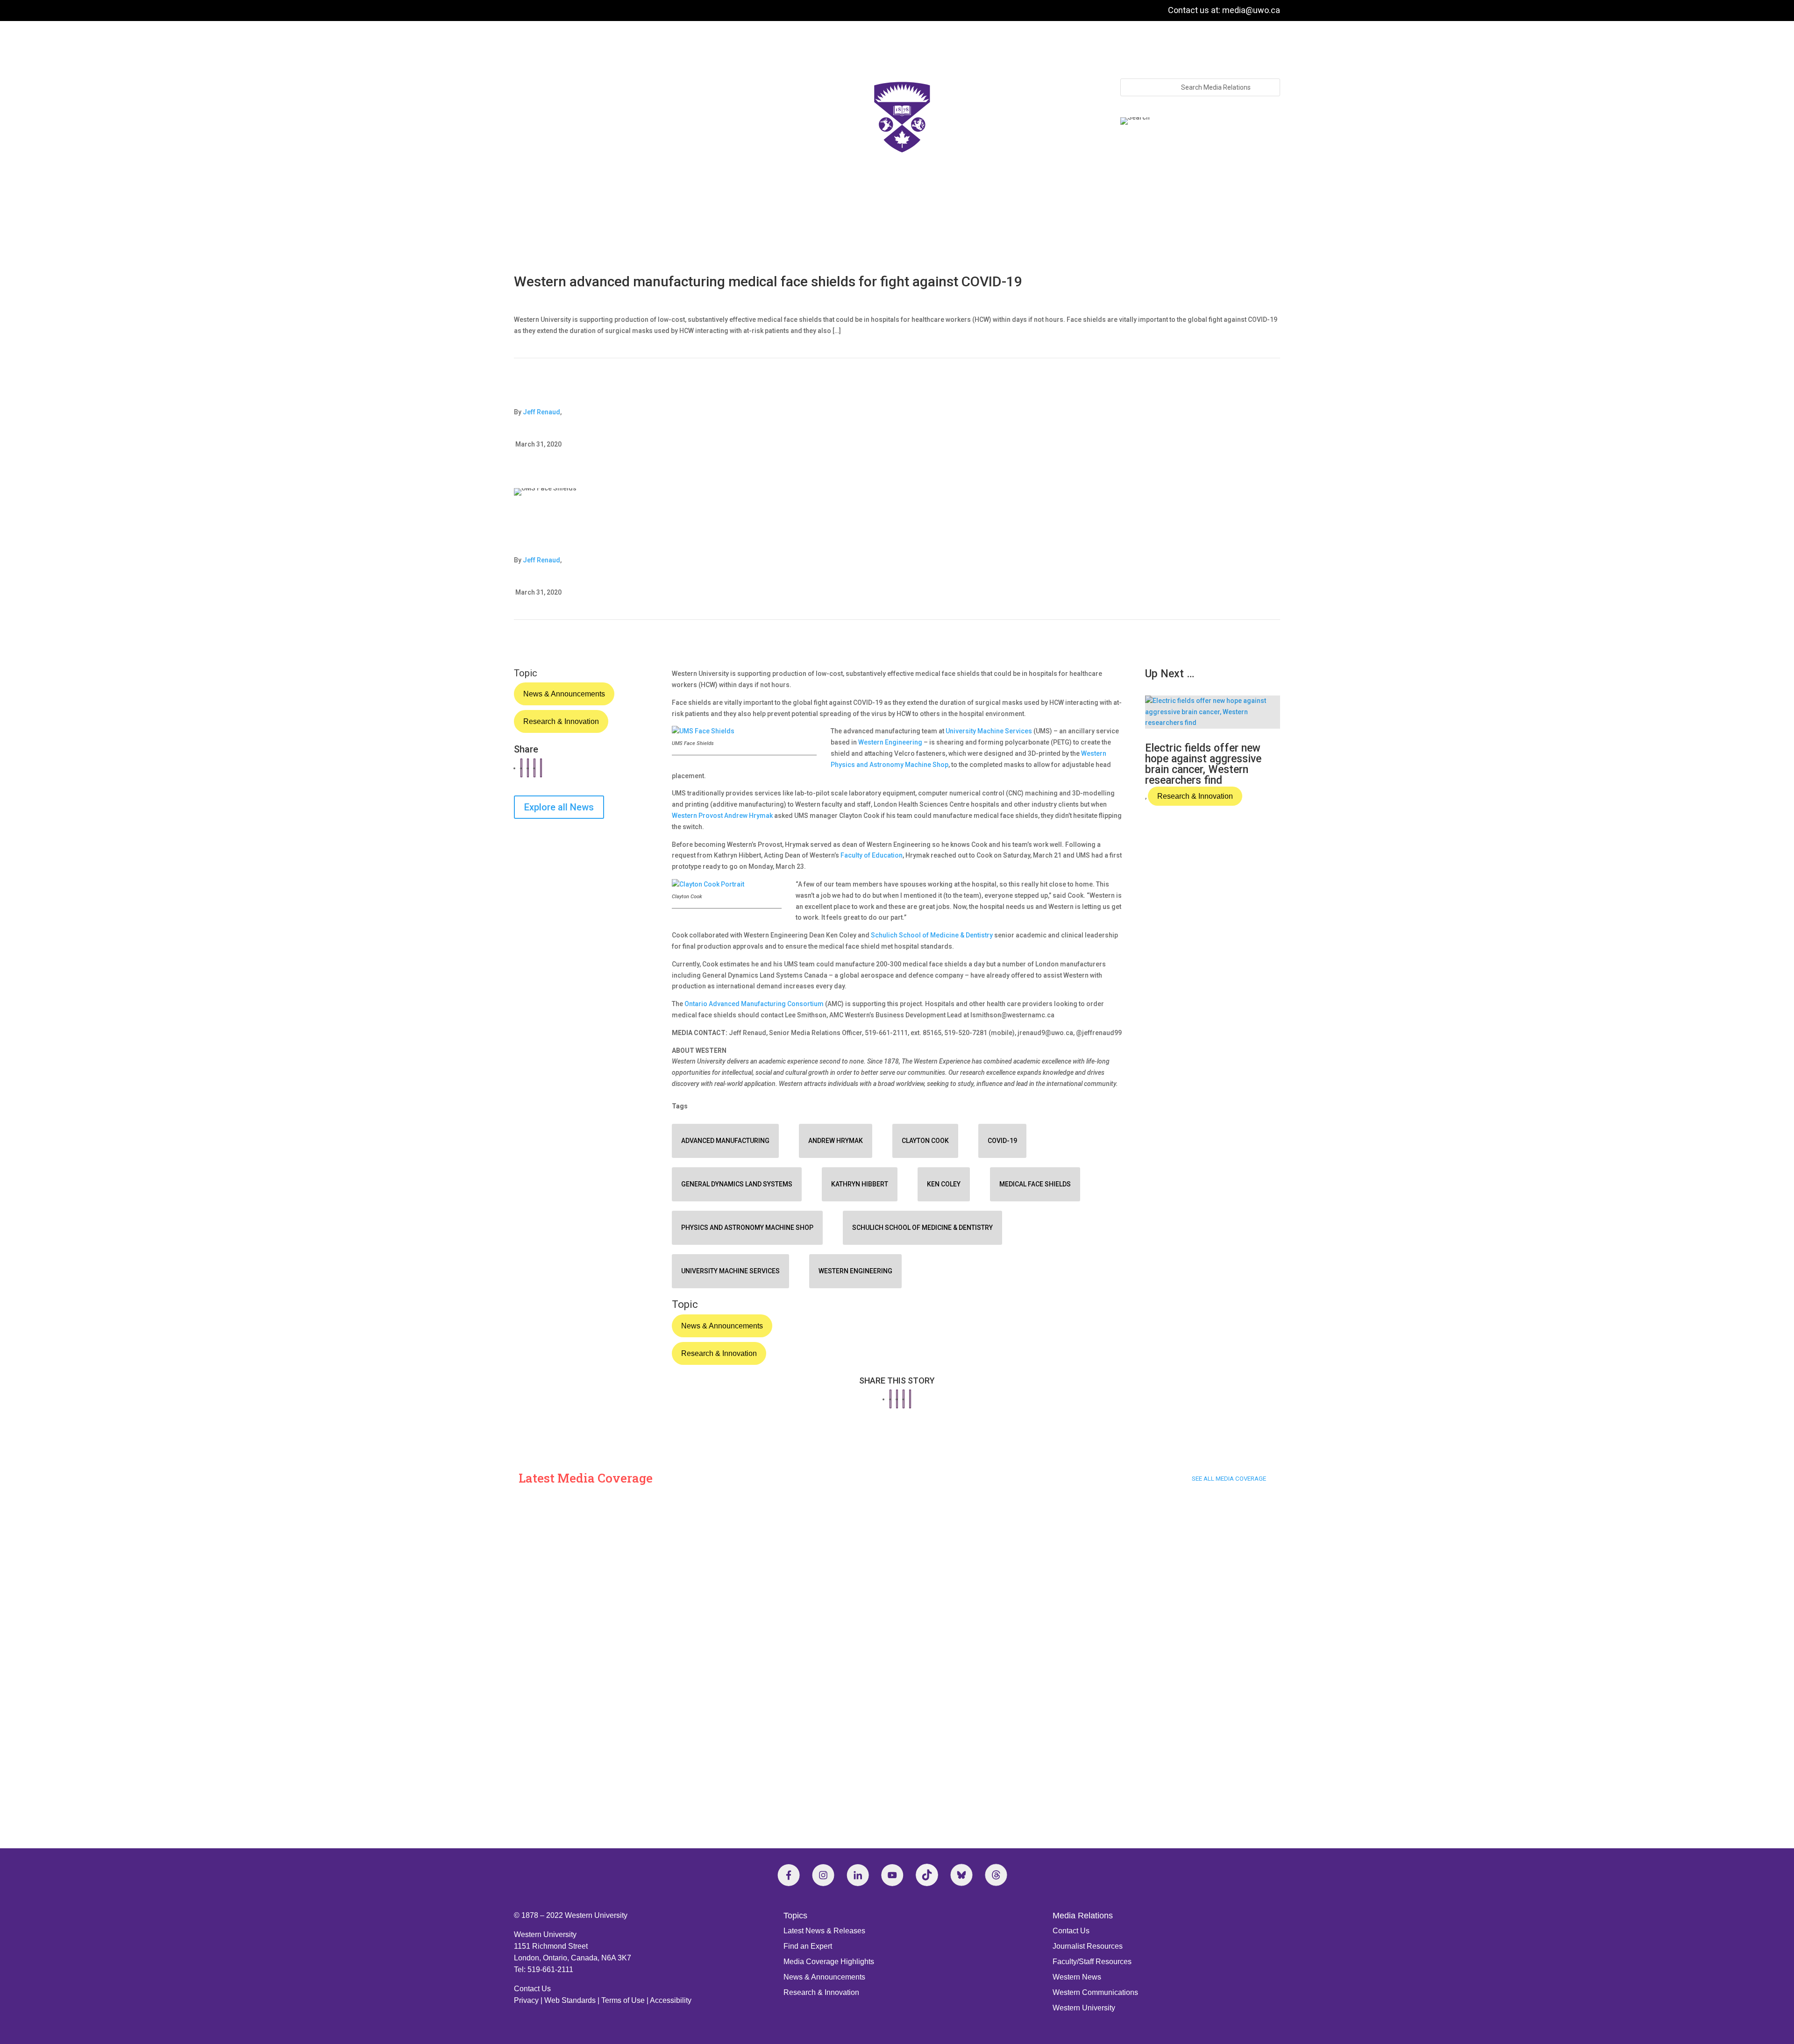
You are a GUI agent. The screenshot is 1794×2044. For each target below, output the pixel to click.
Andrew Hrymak (836, 1141)
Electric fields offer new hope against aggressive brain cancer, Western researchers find (1203, 764)
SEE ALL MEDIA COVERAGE (1229, 1479)
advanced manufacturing (725, 1141)
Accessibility (671, 2000)
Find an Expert (808, 1946)
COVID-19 (1002, 1141)
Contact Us (532, 1989)
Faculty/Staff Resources (1092, 1962)
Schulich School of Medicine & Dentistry (932, 935)
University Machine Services (989, 731)
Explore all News (559, 807)
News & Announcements (564, 694)
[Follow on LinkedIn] (858, 1875)
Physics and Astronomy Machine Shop (747, 1228)
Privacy (526, 2000)
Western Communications (1095, 1992)
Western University (1084, 2008)
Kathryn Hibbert (860, 1184)
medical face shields (1035, 1184)
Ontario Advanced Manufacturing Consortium (754, 1004)
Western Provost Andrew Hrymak (722, 816)
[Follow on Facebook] (789, 1875)
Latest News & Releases (824, 1931)
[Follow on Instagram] (823, 1875)
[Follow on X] (961, 1875)
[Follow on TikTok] (927, 1875)
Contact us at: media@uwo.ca (1224, 10)
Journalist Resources (1088, 1946)
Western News (1077, 1977)
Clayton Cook (925, 1141)
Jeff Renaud (541, 412)
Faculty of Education (872, 855)
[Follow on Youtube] (892, 1875)
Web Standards (570, 2000)
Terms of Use (623, 2000)
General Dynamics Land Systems (737, 1184)
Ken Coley (944, 1184)
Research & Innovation (561, 721)
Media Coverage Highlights (829, 1962)
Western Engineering (890, 742)
